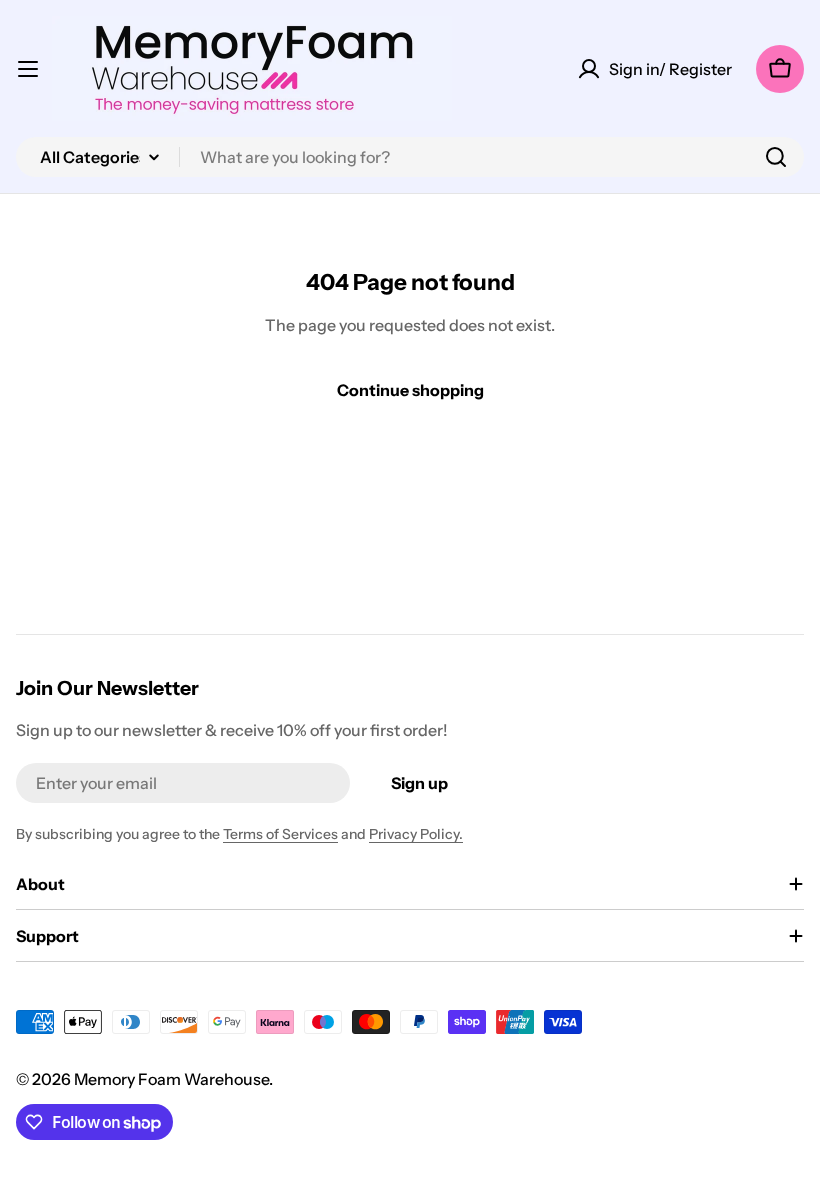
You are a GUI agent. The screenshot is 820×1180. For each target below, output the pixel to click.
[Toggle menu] (28, 69)
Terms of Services (280, 834)
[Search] (776, 157)
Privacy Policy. (416, 834)
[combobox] (410, 157)
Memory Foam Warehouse (171, 1079)
